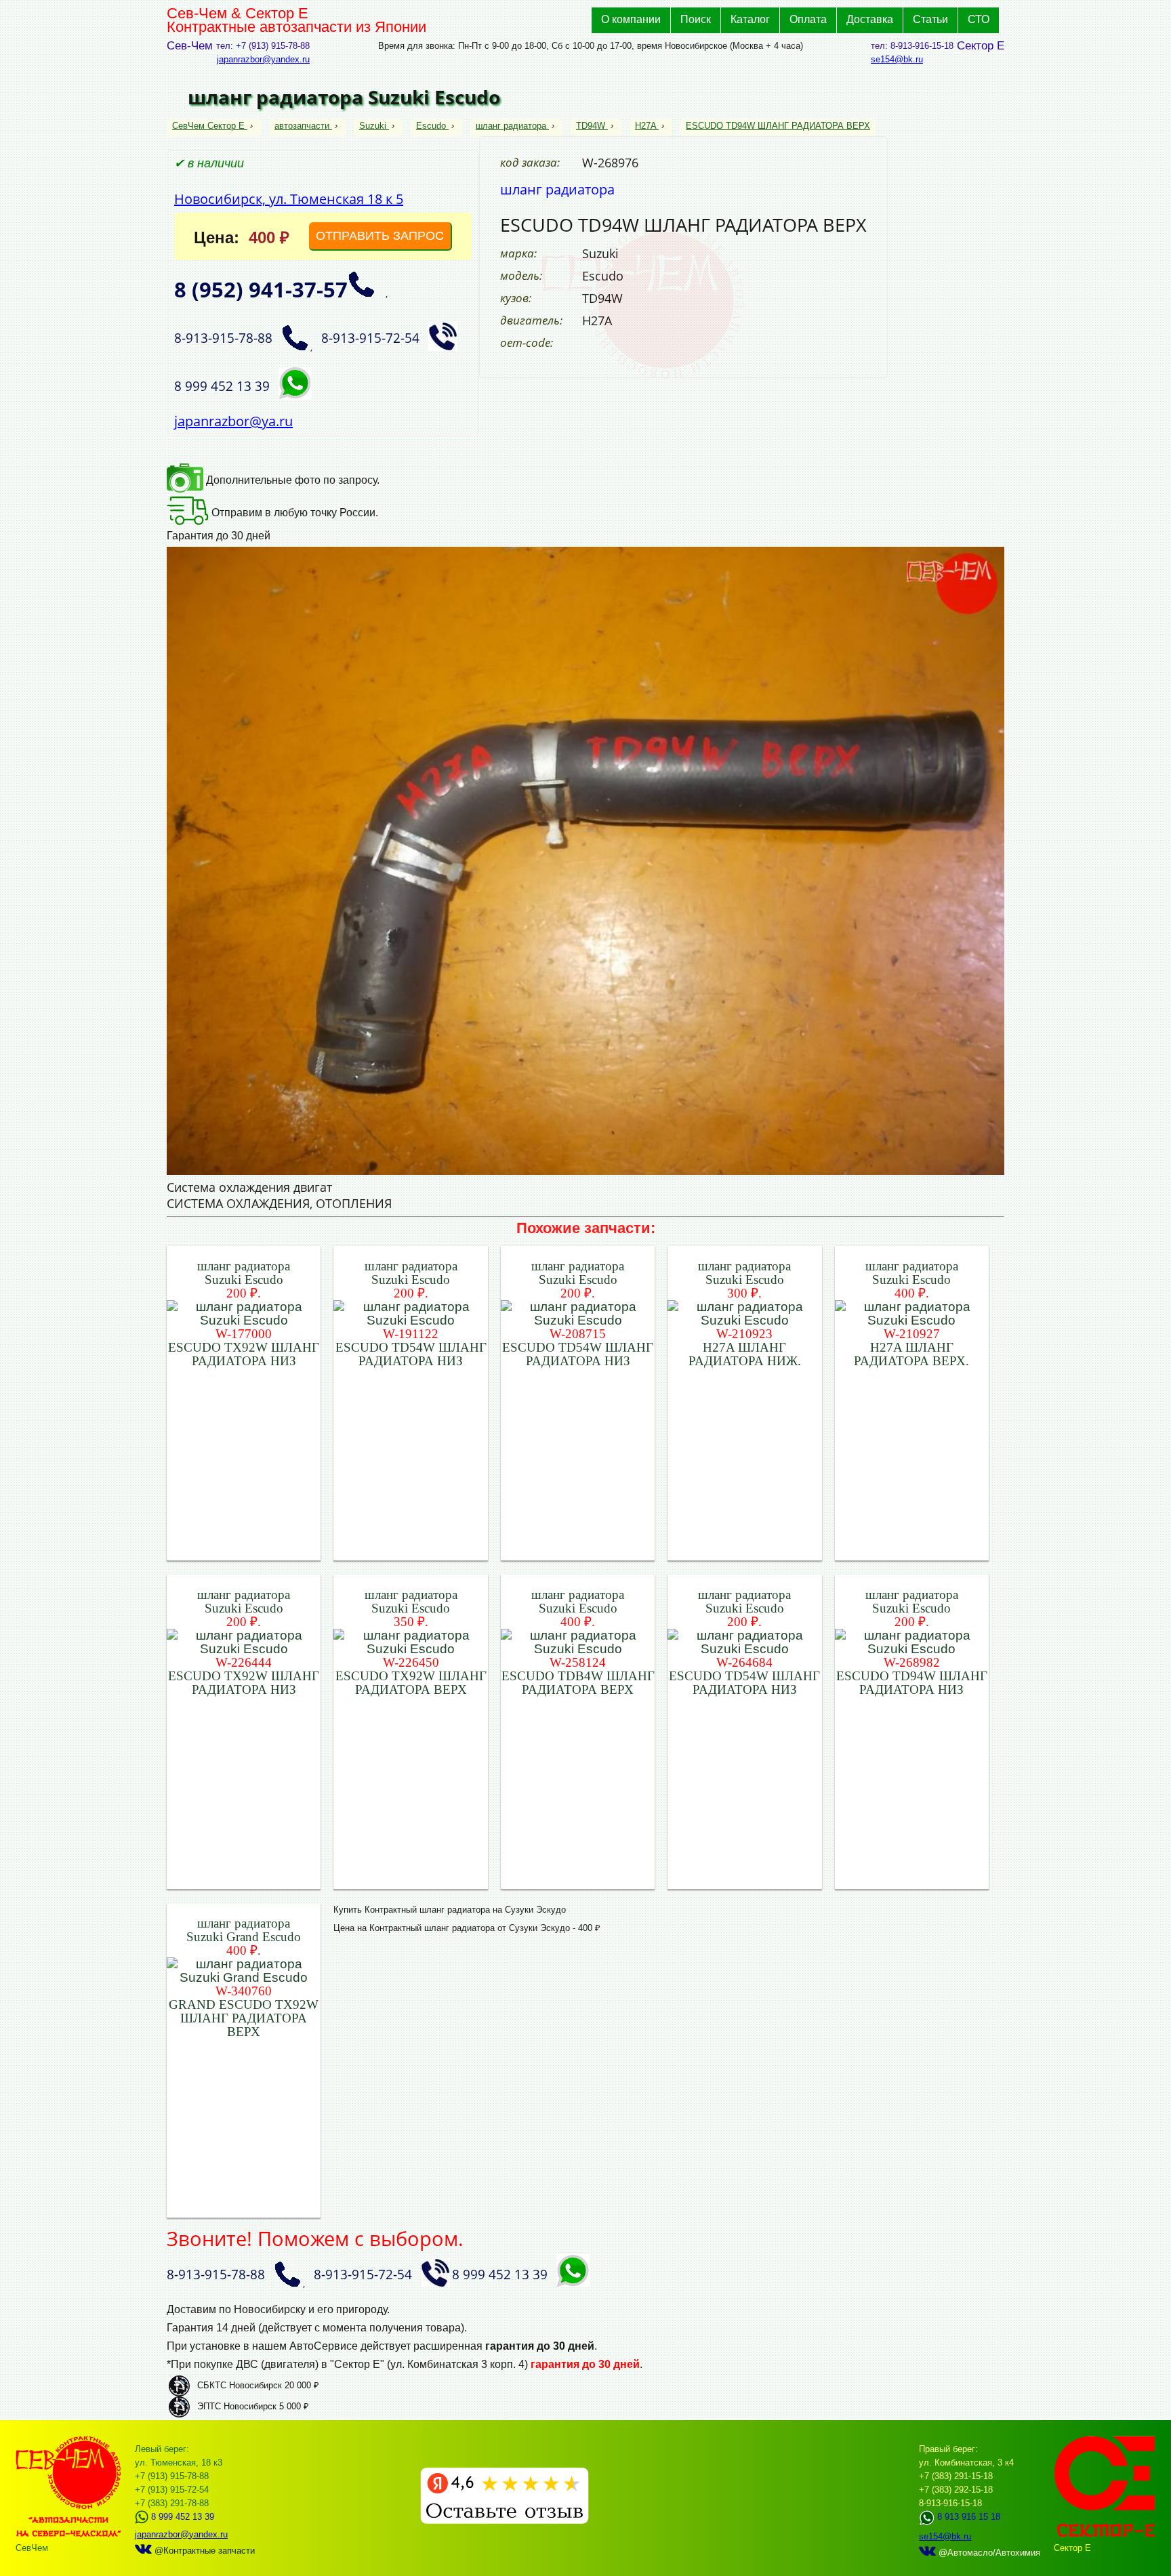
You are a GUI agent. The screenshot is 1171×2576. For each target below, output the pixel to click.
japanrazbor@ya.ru (233, 421)
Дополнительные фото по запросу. (291, 480)
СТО (979, 19)
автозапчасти (302, 126)
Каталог (750, 19)
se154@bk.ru (897, 59)
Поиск (696, 19)
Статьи (930, 19)
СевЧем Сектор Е (210, 126)
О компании (631, 19)
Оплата (808, 19)
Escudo (431, 126)
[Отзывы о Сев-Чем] (505, 2521)
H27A (645, 126)
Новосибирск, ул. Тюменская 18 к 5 (289, 199)
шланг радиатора (511, 126)
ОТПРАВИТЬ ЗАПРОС (380, 236)
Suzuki (373, 126)
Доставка (870, 19)
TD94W (591, 126)
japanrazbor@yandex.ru (263, 59)
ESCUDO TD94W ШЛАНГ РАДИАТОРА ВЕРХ (778, 126)
